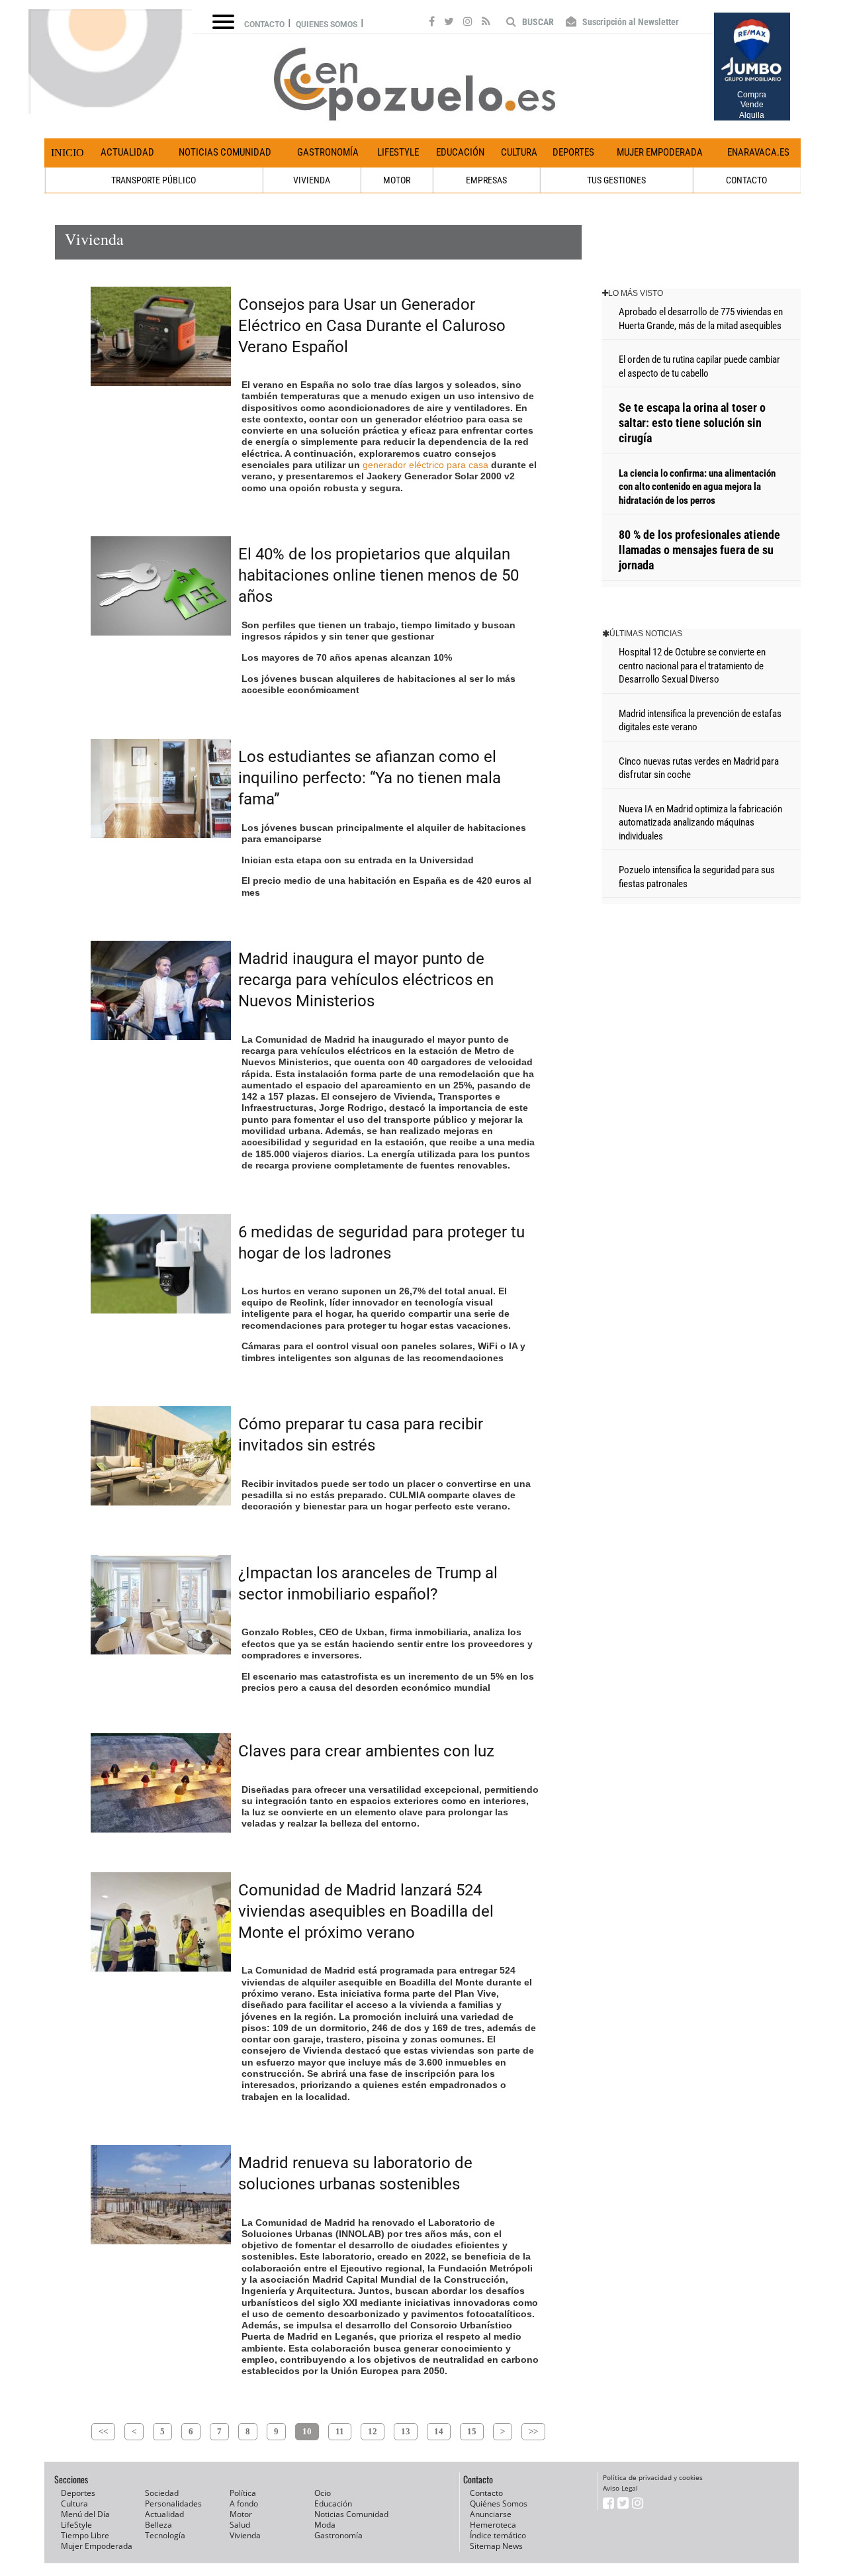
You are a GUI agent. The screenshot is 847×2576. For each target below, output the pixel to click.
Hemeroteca (493, 2525)
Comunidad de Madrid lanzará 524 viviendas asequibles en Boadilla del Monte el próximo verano (366, 1911)
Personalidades (173, 2504)
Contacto (264, 24)
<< (103, 2431)
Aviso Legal (620, 2488)
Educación (460, 152)
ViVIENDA (312, 180)
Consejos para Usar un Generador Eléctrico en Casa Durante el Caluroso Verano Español (372, 326)
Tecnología (165, 2535)
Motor (241, 2514)
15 (472, 2431)
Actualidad (127, 152)
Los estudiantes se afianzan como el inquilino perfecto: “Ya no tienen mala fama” (370, 778)
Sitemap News (496, 2546)
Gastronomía (328, 152)
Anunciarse (491, 2514)
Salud (240, 2525)
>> (533, 2431)
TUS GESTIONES (616, 180)
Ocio (323, 2493)
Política (243, 2493)
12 (373, 2431)
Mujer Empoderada (660, 152)
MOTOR (397, 180)
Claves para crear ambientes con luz (366, 1751)
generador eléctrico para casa (425, 465)
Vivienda (245, 2535)
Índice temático (498, 2535)
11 (340, 2431)
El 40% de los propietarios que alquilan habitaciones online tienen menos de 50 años (379, 575)
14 (439, 2431)
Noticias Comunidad (225, 152)
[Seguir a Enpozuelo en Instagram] (468, 23)
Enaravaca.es (758, 152)
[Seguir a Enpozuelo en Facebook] (432, 23)
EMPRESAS (486, 180)
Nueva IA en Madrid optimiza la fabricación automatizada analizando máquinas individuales (700, 823)
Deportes (573, 152)
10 (307, 2431)
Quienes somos (327, 24)
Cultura (519, 152)
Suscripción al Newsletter (630, 22)
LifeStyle (398, 152)
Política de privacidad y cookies (653, 2477)
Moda (325, 2525)
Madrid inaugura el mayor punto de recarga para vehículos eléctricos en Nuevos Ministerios (366, 980)
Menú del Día (85, 2514)
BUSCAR (537, 22)
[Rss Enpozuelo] (486, 23)
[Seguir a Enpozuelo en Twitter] (449, 23)
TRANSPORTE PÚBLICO (154, 180)
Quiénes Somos (499, 2504)
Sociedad (162, 2493)
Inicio (67, 153)
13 (406, 2431)
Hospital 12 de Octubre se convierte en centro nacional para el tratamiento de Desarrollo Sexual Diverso (692, 666)
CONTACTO (746, 180)
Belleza (158, 2525)
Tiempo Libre (85, 2535)
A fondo (244, 2504)
